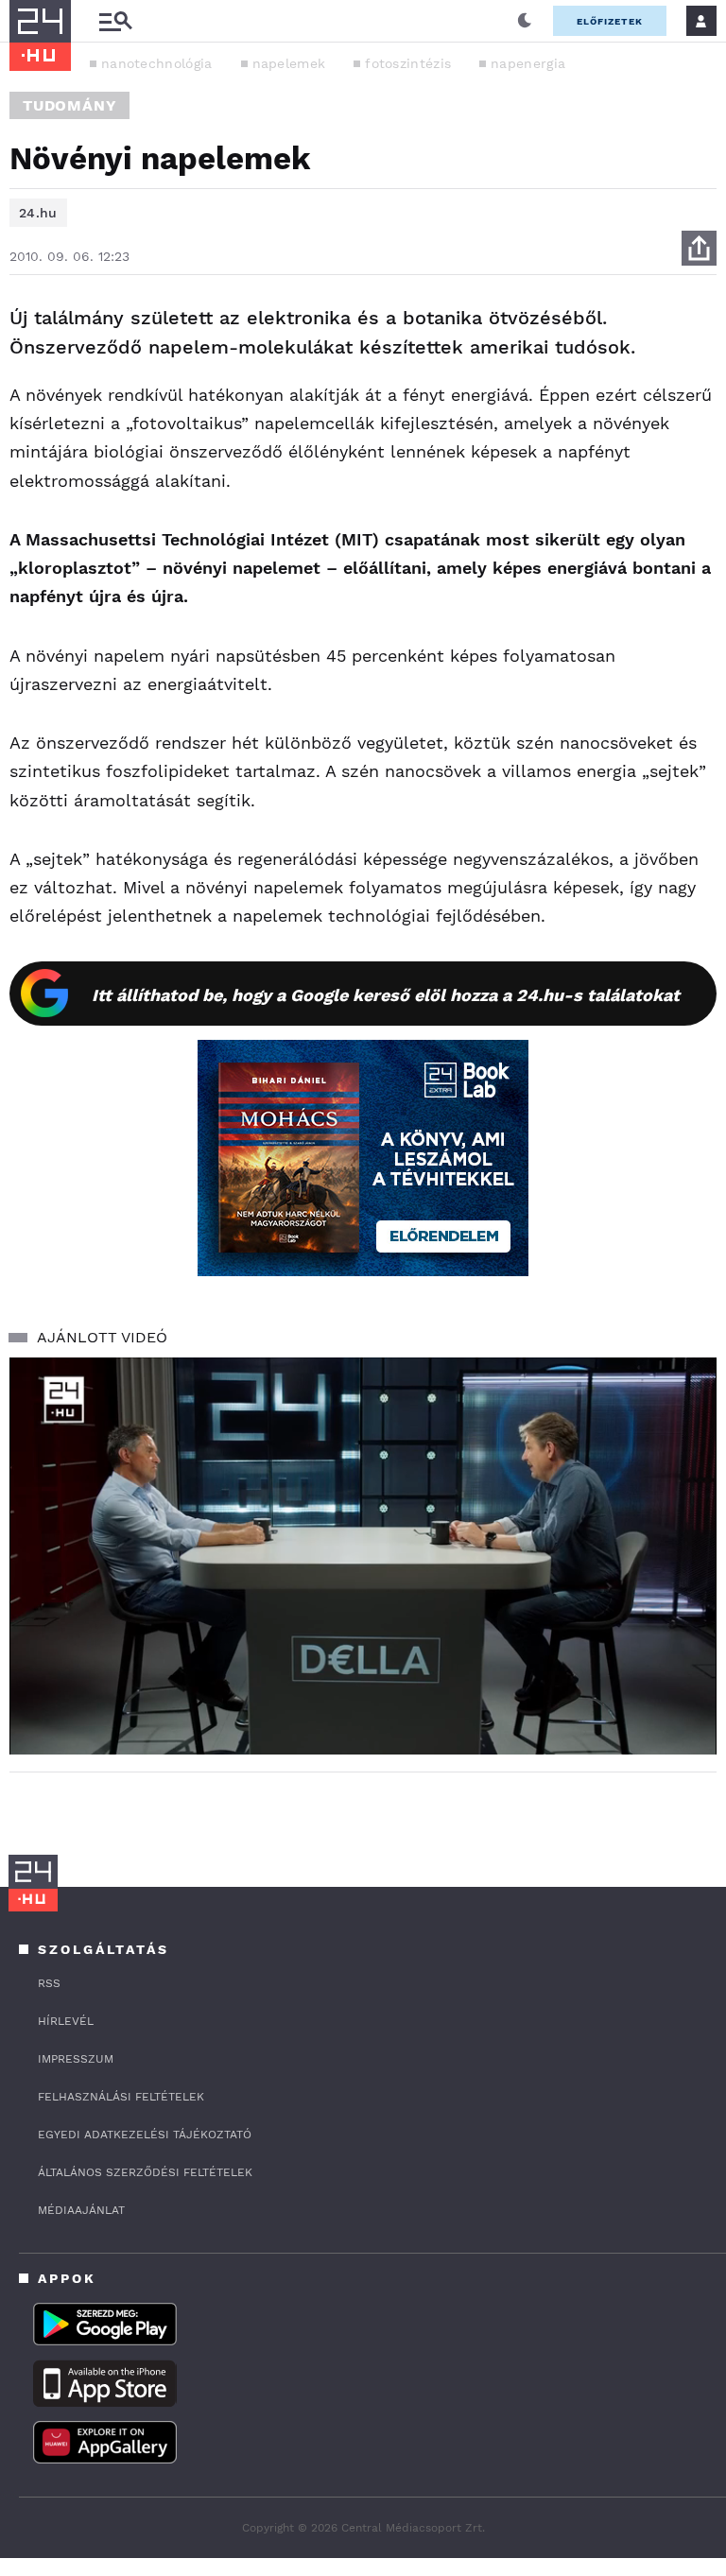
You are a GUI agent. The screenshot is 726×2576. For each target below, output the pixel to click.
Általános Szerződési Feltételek (145, 2172)
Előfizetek (610, 21)
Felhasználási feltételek (121, 2097)
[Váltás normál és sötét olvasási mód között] (525, 21)
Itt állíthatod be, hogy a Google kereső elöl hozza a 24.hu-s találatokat (386, 995)
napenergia (528, 63)
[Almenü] (115, 21)
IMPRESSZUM (76, 2059)
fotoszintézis (408, 63)
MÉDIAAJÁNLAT (81, 2210)
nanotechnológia (157, 63)
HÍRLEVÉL (66, 2021)
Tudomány (69, 105)
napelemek (289, 63)
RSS (49, 1983)
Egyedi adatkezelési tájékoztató (145, 2135)
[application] (363, 1556)
